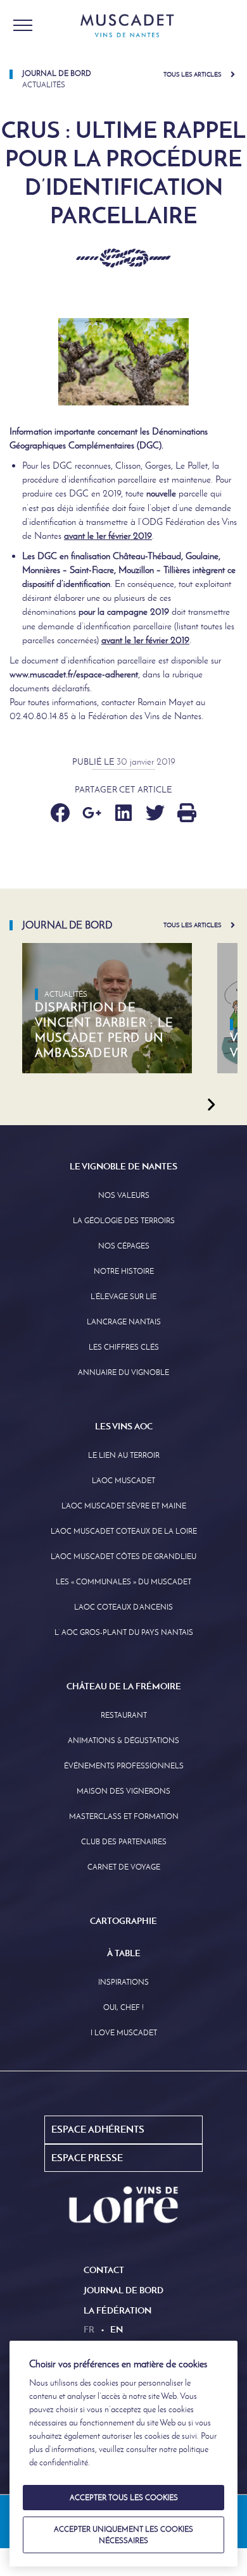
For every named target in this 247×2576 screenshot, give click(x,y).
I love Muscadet (124, 2033)
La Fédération (117, 2310)
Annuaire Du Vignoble (123, 1372)
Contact (104, 2270)
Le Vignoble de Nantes (123, 1166)
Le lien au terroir (124, 1455)
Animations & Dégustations (123, 1741)
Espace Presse (87, 2158)
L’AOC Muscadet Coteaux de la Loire (124, 1531)
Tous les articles (193, 74)
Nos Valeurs (124, 1195)
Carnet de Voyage (124, 1867)
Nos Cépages (124, 1246)
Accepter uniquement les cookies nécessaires (123, 2535)
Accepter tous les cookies (124, 2498)
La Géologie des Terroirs (124, 1221)
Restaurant (124, 1715)
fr (89, 2329)
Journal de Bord (123, 2290)
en (117, 2329)
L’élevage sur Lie (123, 1297)
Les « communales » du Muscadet (123, 1582)
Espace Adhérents (98, 2129)
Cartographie (123, 1921)
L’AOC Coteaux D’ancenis (123, 1607)
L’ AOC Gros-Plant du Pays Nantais (124, 1632)
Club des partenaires (124, 1842)
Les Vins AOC (124, 1426)
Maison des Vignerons (123, 1791)
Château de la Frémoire (124, 1686)
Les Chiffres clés (124, 1347)
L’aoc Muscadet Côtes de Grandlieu (123, 1556)
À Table (124, 1953)
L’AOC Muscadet (123, 1481)
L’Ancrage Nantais (124, 1322)
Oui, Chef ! (123, 2007)
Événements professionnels (124, 1766)
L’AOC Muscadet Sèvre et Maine (124, 1506)
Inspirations (123, 1982)
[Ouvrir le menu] (23, 25)
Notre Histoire (124, 1271)
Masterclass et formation (124, 1816)
